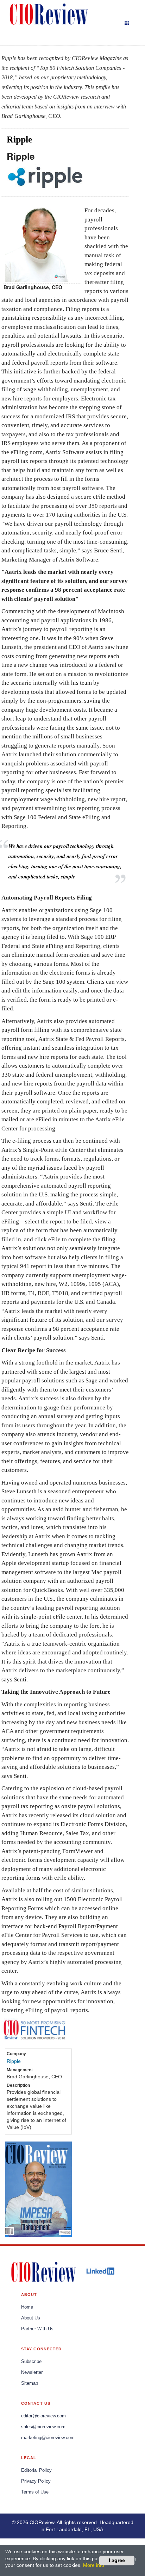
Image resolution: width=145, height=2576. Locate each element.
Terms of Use (35, 2492)
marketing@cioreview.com (48, 2438)
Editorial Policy (36, 2470)
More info (94, 2565)
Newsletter (32, 2372)
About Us (31, 2318)
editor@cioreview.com (43, 2416)
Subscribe (31, 2362)
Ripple (14, 2061)
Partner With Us (37, 2329)
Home (27, 2307)
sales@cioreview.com (43, 2427)
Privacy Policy (36, 2481)
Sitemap (30, 2383)
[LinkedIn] (100, 2271)
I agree (117, 2560)
